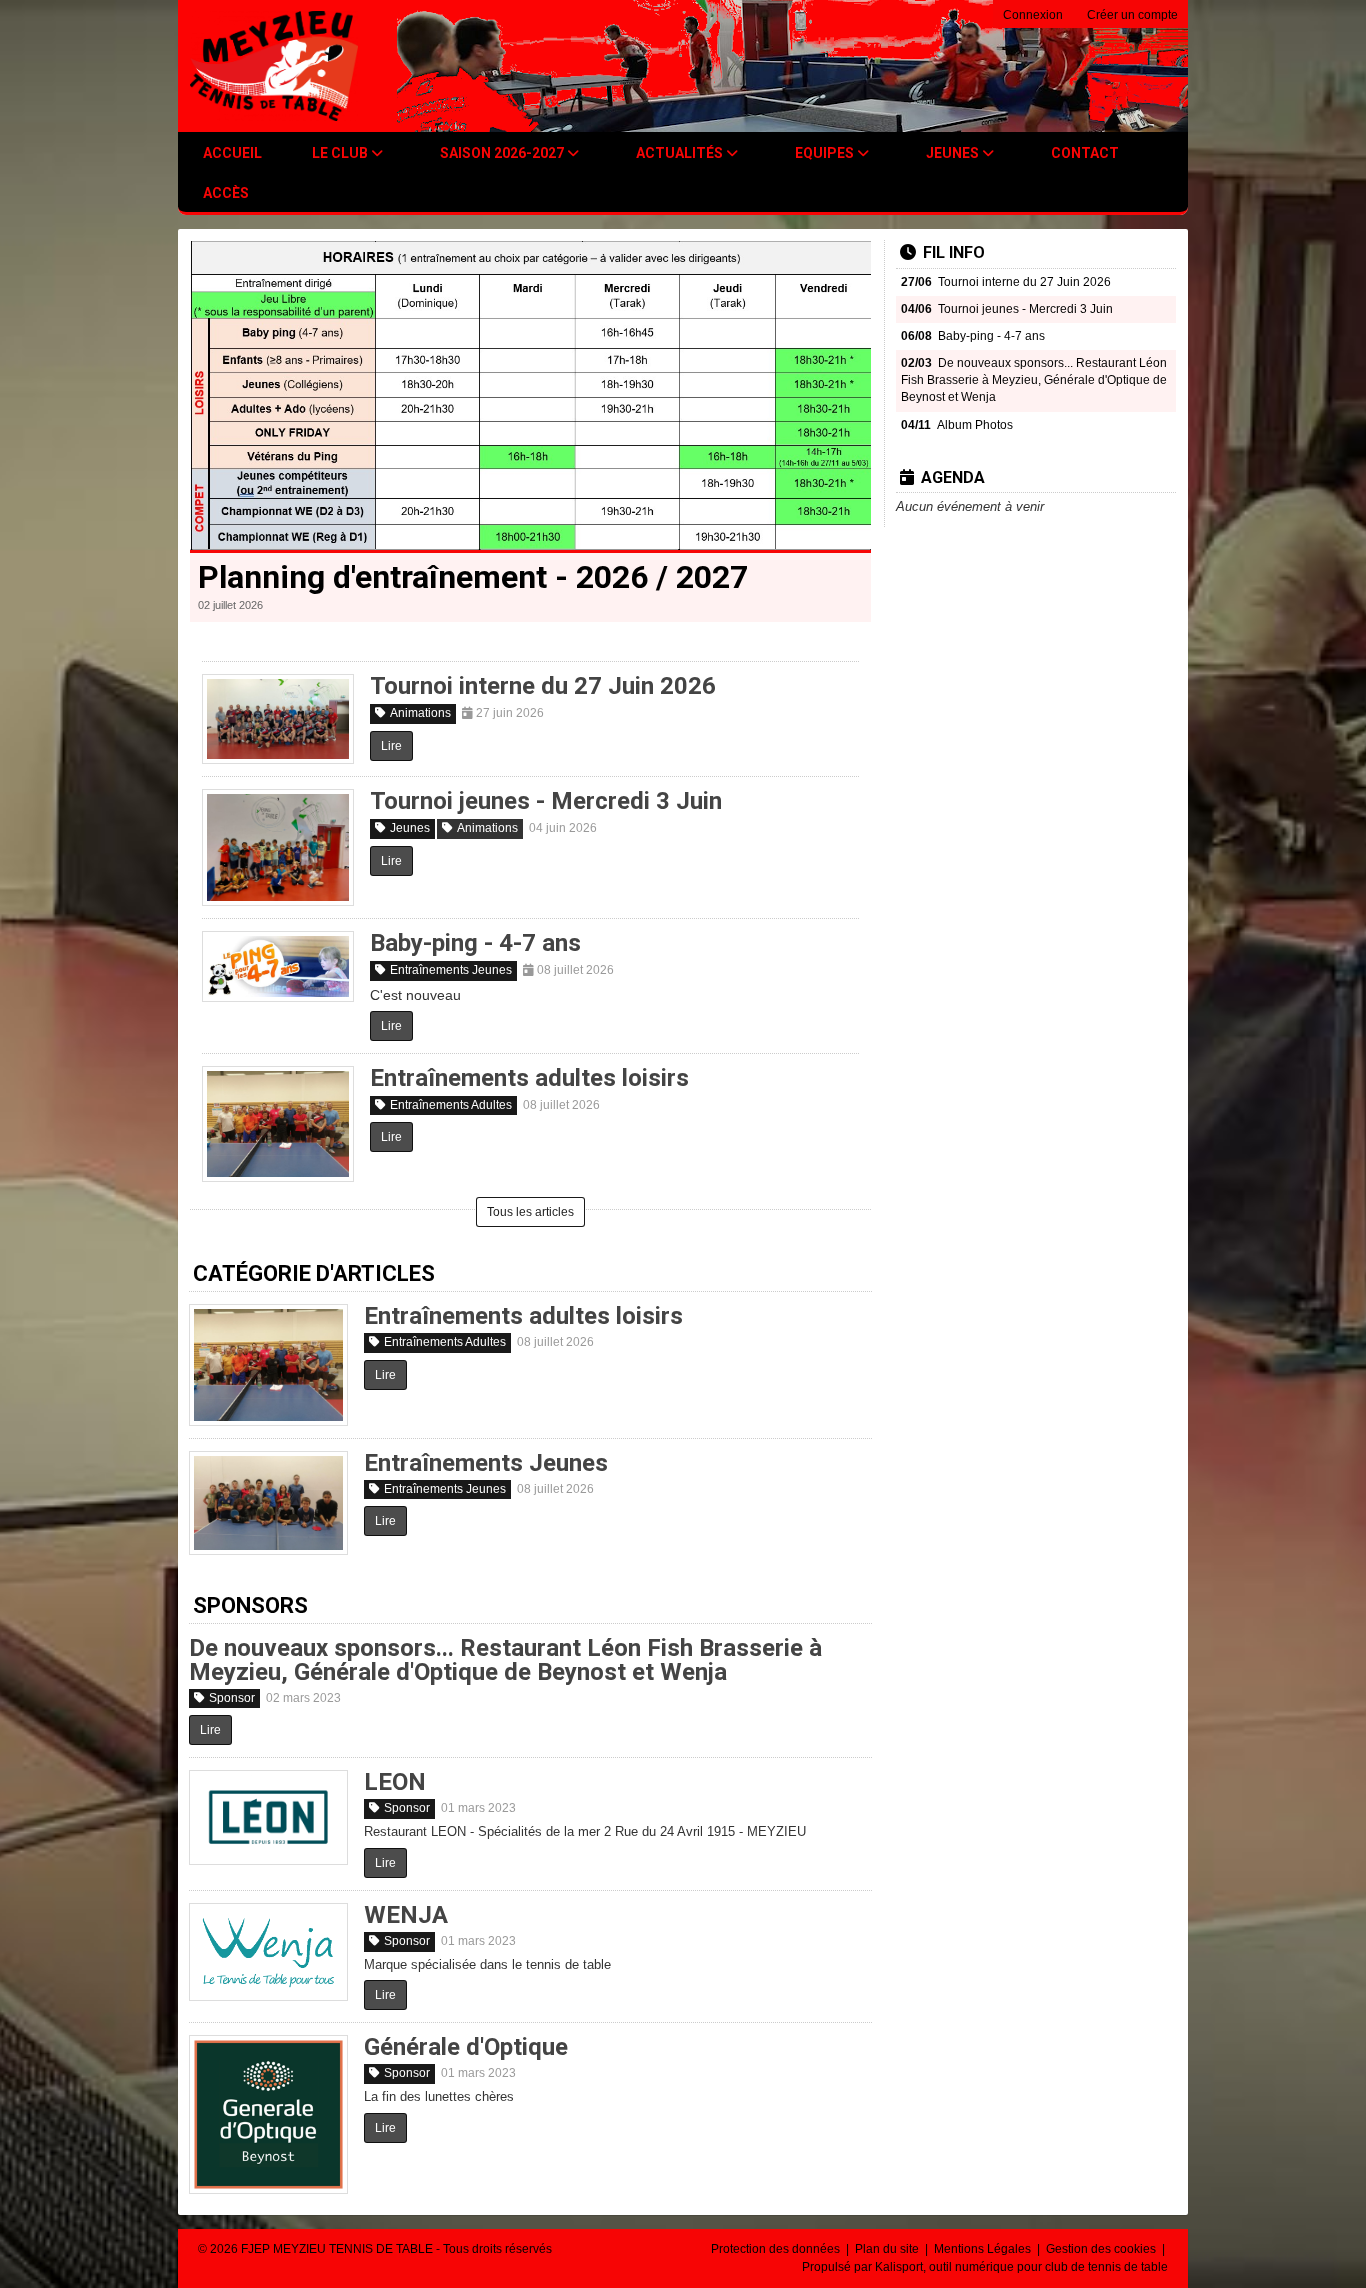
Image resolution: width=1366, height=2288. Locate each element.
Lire (391, 746)
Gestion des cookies (1102, 2249)
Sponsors (250, 1605)
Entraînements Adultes (451, 1105)
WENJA (406, 1915)
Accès (226, 193)
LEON (395, 1782)
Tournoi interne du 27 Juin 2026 (543, 686)
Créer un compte (1132, 15)
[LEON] (268, 1817)
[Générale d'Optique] (268, 2114)
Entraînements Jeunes (451, 970)
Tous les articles (530, 1212)
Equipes (826, 153)
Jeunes (954, 153)
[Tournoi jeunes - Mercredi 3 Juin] (278, 847)
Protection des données (777, 2249)
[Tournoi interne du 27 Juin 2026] (278, 719)
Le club (341, 153)
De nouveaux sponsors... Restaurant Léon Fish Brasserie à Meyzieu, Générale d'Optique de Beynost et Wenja (505, 1660)
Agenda (953, 477)
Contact (1085, 153)
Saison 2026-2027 (503, 153)
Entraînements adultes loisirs (529, 1078)
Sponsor (232, 1698)
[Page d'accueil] (274, 66)
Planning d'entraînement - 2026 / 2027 (473, 577)
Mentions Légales (984, 2249)
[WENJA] (268, 1952)
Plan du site (888, 2249)
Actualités (681, 153)
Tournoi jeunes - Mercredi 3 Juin (546, 801)
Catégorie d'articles (314, 1273)
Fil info (954, 252)
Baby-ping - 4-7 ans (475, 943)
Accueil (232, 153)
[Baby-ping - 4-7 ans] (278, 967)
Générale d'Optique (466, 2047)
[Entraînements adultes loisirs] (278, 1124)
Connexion (1033, 15)
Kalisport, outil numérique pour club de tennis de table (1021, 2267)
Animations (420, 713)
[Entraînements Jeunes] (268, 1503)
